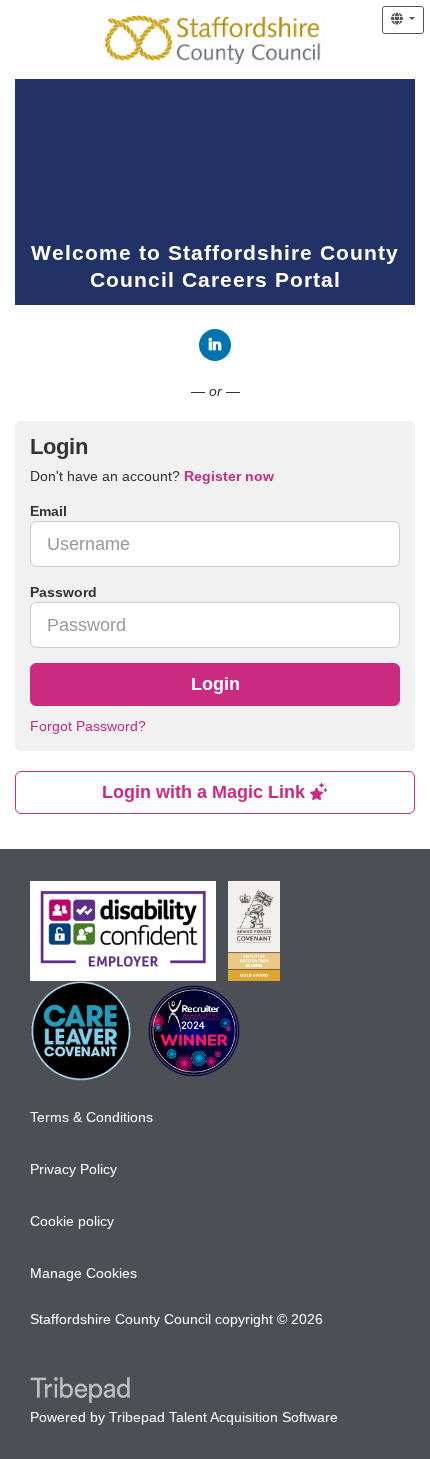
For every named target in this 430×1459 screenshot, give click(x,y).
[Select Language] (403, 20)
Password (63, 592)
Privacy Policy (73, 1169)
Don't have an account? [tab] (152, 476)
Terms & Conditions (91, 1117)
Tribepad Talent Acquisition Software (223, 1417)
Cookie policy (72, 1221)
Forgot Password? (88, 726)
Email (48, 511)
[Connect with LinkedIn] (215, 345)
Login (215, 684)
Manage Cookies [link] (83, 1273)
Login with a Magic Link (206, 792)
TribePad (80, 1392)
